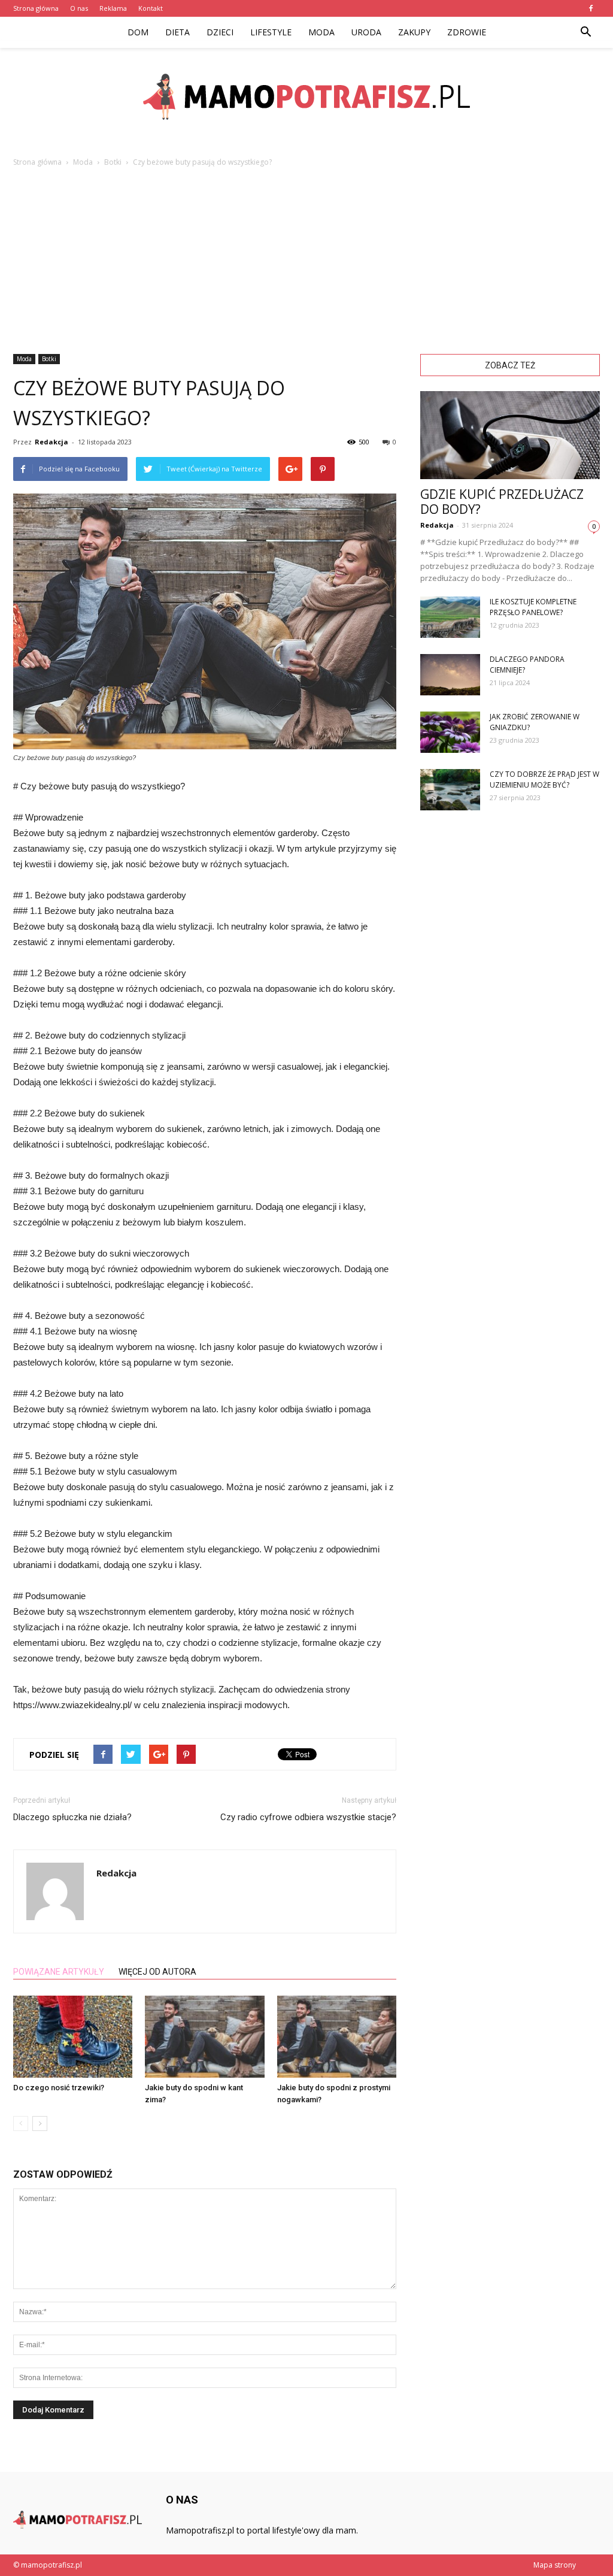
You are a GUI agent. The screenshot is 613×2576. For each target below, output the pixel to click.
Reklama (113, 8)
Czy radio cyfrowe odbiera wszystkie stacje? (308, 1817)
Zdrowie (467, 32)
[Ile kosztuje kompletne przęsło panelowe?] (450, 617)
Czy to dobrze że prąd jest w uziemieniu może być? (544, 780)
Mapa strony (555, 2565)
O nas (79, 8)
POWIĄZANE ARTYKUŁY (59, 1972)
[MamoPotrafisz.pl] (306, 97)
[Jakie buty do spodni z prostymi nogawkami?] (337, 2037)
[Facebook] (591, 8)
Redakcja (51, 442)
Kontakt (151, 8)
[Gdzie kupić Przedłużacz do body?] (510, 435)
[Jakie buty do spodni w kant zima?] (204, 2037)
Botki (49, 359)
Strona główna (36, 8)
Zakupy (414, 32)
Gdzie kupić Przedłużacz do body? (502, 502)
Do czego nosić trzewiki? (59, 2088)
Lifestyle (271, 32)
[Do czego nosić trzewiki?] (73, 2037)
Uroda (366, 32)
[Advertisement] (306, 258)
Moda (321, 32)
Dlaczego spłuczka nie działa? (72, 1817)
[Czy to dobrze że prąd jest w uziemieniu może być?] (450, 790)
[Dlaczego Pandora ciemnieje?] (450, 675)
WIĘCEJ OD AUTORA (157, 1972)
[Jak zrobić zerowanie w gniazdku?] (450, 732)
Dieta (177, 32)
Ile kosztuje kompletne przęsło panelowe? (533, 607)
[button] (585, 32)
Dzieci (220, 32)
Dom (138, 32)
